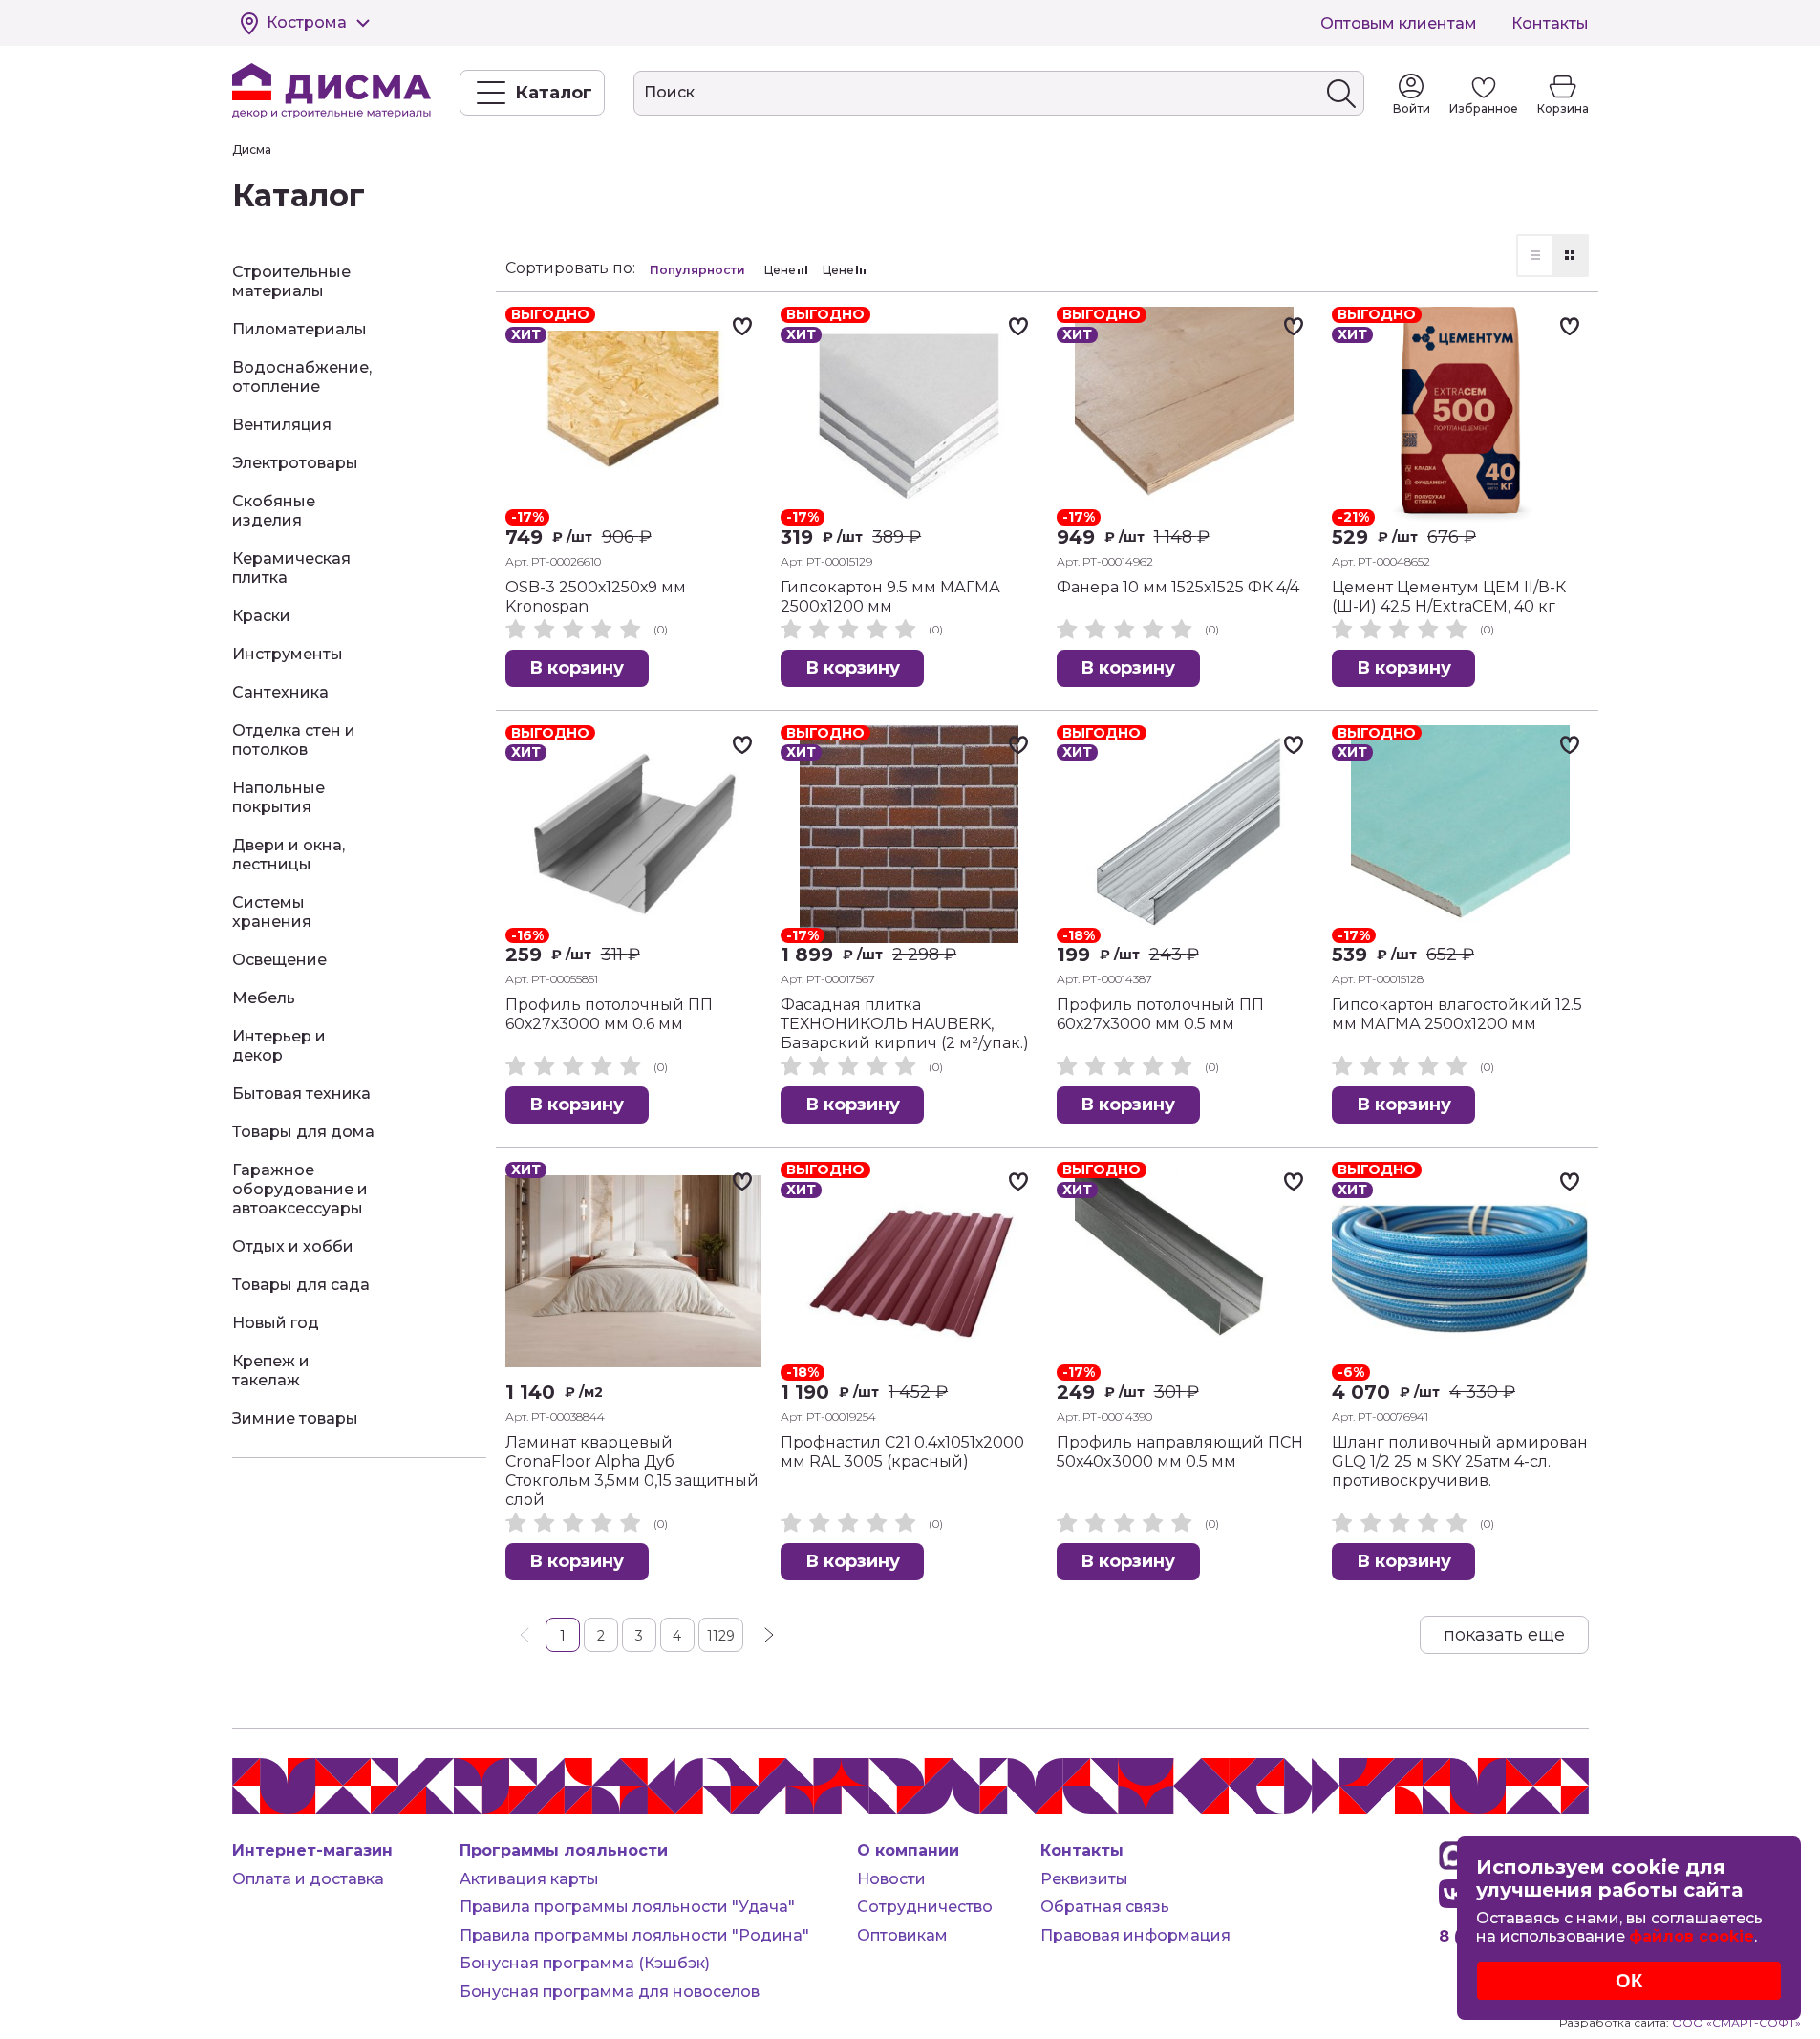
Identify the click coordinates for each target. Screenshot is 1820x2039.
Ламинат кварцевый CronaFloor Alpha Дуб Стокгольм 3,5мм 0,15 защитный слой (632, 1471)
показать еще (1504, 1635)
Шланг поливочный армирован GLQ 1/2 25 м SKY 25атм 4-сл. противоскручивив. (1460, 1461)
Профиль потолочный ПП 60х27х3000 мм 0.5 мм (1160, 1014)
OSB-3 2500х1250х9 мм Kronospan (596, 597)
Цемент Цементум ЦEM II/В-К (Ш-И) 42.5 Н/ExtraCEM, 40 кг (1449, 597)
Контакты (1550, 23)
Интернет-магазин (312, 1850)
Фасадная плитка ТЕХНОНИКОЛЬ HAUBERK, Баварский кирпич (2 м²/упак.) (905, 1024)
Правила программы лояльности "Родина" (634, 1935)
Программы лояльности (564, 1850)
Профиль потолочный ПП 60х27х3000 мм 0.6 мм (609, 1014)
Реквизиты (1084, 1879)
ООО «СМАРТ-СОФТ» (1736, 2022)
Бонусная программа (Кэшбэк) (585, 1963)
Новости (891, 1879)
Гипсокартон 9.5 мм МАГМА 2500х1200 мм (890, 597)
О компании (908, 1850)
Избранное (1484, 108)
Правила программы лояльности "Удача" (627, 1907)
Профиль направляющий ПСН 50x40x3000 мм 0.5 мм (1180, 1452)
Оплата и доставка (308, 1879)
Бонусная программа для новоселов (610, 1992)
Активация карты (529, 1879)
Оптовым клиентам (1399, 23)
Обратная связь (1105, 1907)
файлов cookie (1692, 1936)
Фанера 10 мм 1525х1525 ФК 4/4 (1178, 587)
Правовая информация (1135, 1935)
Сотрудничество (925, 1907)
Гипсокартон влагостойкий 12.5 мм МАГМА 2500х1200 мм (1457, 1014)
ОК (1629, 1981)
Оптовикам (902, 1935)
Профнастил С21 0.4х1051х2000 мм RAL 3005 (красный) (902, 1452)
